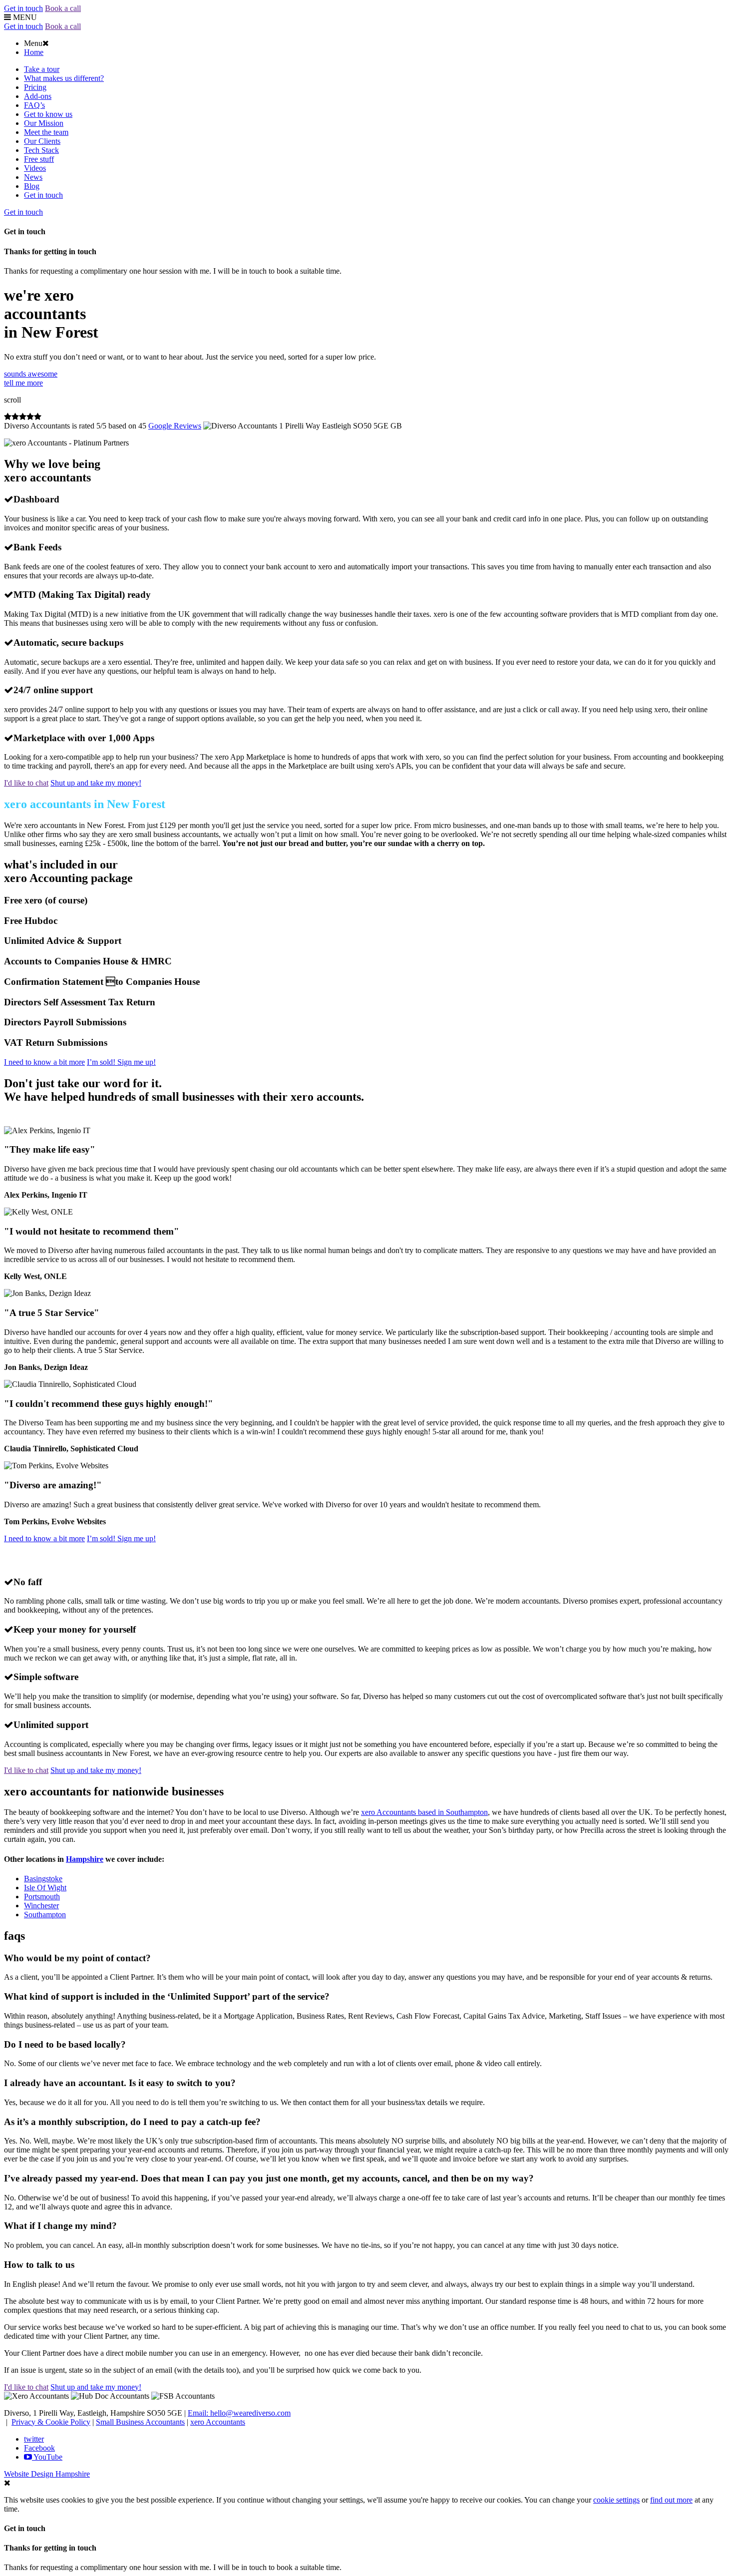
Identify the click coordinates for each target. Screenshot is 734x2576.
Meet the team (46, 132)
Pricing (35, 87)
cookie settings (616, 2500)
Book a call (63, 8)
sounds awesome (31, 378)
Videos (35, 168)
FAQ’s (34, 105)
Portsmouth (42, 1897)
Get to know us (48, 114)
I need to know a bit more (44, 1062)
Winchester (41, 1906)
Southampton (45, 1915)
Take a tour (42, 69)
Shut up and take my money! (96, 783)
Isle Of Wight (45, 1888)
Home (34, 52)
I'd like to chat (26, 783)
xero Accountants (218, 2422)
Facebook (39, 2448)
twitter (34, 2439)
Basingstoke (43, 1879)
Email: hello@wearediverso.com (239, 2413)
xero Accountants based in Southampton (424, 1812)
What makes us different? (64, 78)
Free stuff (39, 159)
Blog (32, 186)
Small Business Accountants (140, 2422)
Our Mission (44, 123)
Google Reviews (175, 426)
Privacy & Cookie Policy (51, 2422)
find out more (671, 2500)
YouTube (47, 2457)
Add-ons (38, 96)
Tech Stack (41, 150)
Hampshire (85, 1859)
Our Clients (42, 141)
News (33, 177)
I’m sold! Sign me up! (121, 1062)
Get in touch (23, 8)
